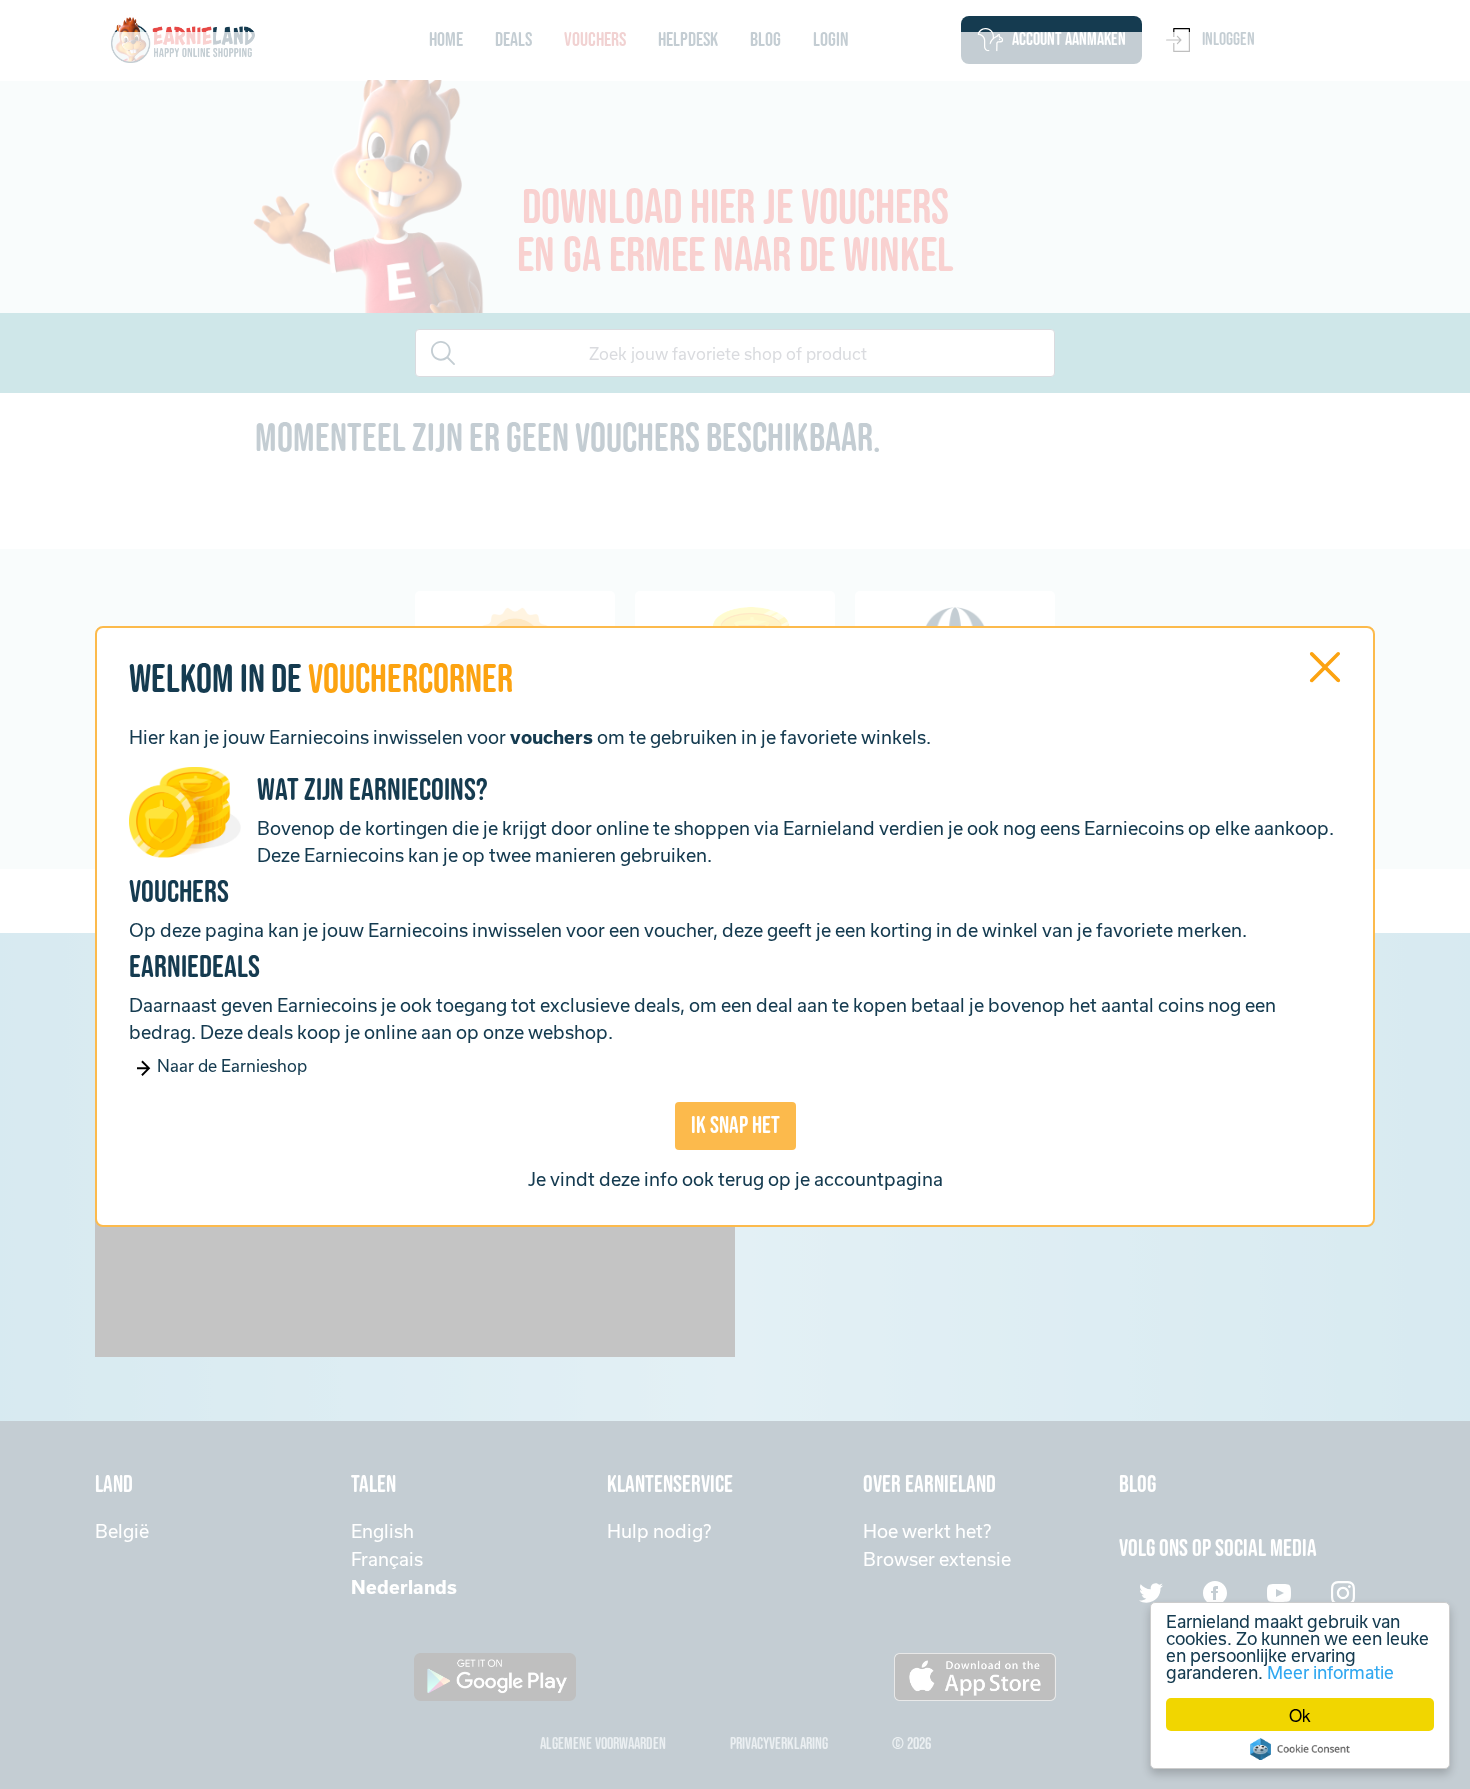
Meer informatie (1330, 1672)
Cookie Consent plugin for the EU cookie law (1300, 1749)
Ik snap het (735, 1125)
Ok (1300, 1714)
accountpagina (878, 1179)
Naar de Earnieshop (230, 1065)
